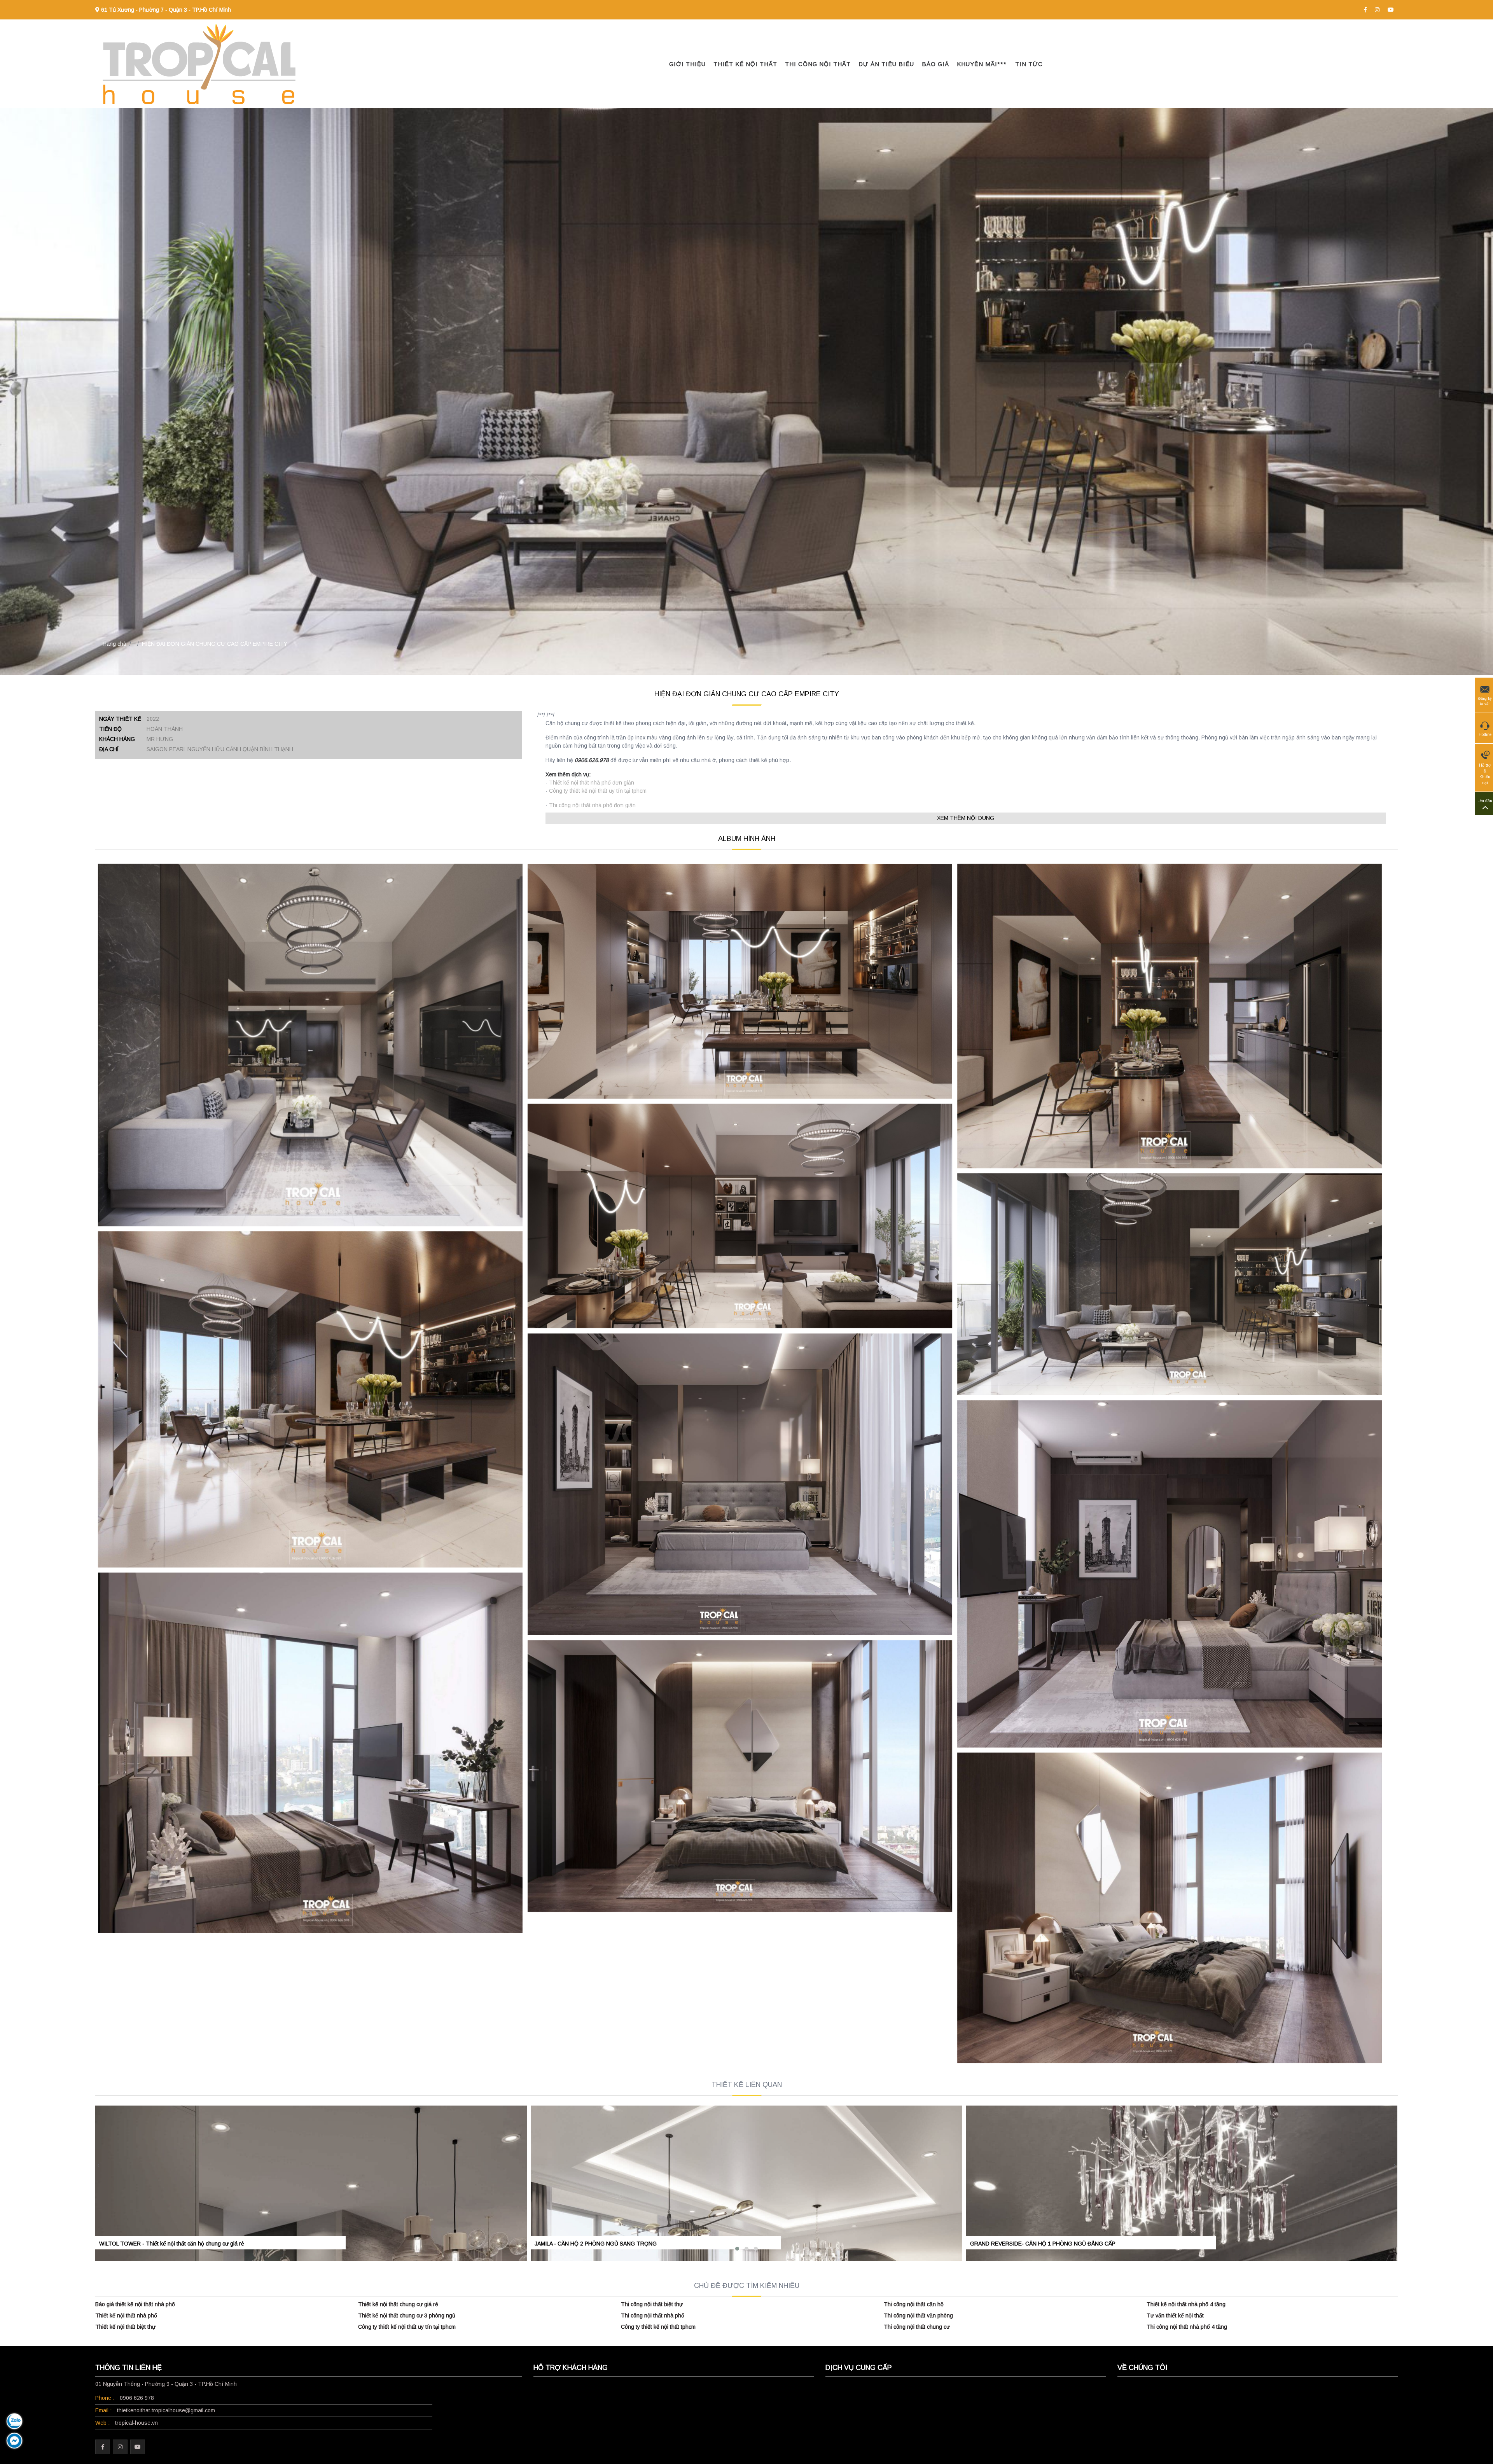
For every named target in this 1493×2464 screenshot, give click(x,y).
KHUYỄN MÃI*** (982, 64)
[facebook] (1365, 10)
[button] (737, 2249)
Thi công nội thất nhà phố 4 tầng (1187, 2327)
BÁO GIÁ (935, 64)
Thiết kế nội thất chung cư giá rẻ (398, 2304)
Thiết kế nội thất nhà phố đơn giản (592, 783)
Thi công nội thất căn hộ (914, 2304)
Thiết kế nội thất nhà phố (126, 2315)
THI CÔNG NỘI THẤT (818, 64)
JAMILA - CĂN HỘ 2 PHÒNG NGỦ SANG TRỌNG (596, 2244)
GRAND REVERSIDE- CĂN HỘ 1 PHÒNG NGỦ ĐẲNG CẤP (1043, 2244)
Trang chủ (114, 644)
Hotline (1485, 735)
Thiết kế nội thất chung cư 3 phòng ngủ (407, 2315)
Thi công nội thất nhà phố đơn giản (592, 805)
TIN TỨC (1029, 64)
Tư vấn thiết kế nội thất (1175, 2315)
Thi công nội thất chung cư (917, 2327)
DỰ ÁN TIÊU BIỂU (886, 64)
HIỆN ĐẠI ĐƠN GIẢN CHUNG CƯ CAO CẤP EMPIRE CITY (215, 644)
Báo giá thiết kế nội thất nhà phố (135, 2304)
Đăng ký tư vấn (1485, 701)
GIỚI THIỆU (687, 64)
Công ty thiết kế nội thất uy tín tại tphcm (598, 791)
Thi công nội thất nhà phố (653, 2315)
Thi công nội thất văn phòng (918, 2315)
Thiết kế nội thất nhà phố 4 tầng (1186, 2304)
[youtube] (1391, 10)
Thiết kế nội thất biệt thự (125, 2327)
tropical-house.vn (136, 2423)
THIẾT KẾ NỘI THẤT (745, 64)
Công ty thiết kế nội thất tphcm (658, 2327)
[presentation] (98, 2165)
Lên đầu (1485, 801)
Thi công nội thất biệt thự (652, 2304)
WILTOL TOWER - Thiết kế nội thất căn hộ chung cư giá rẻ (172, 2244)
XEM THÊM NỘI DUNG (966, 818)
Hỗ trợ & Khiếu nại (1485, 774)
